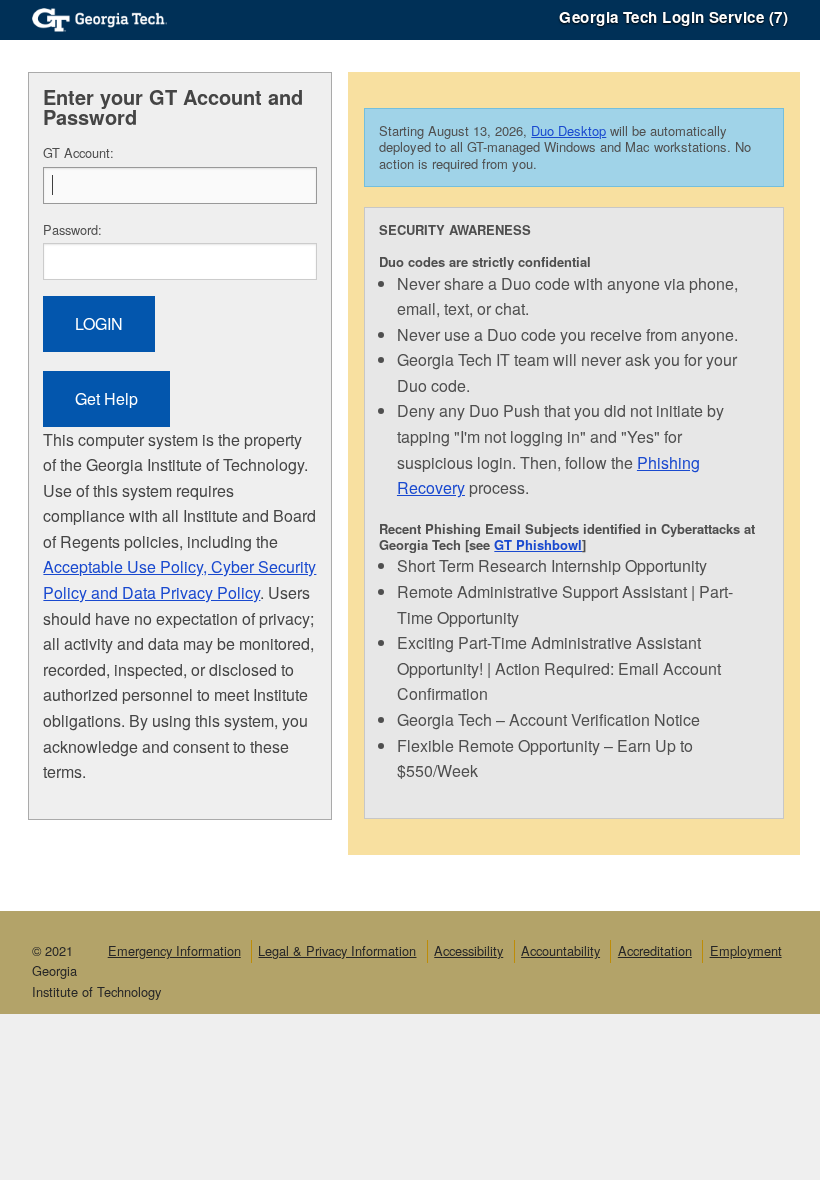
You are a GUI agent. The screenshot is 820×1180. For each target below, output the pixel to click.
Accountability (560, 950)
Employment (746, 950)
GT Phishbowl (538, 544)
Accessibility (468, 950)
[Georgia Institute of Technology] (99, 17)
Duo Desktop (568, 130)
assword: (72, 229)
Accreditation (655, 950)
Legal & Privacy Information (337, 950)
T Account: (78, 152)
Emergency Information (174, 950)
